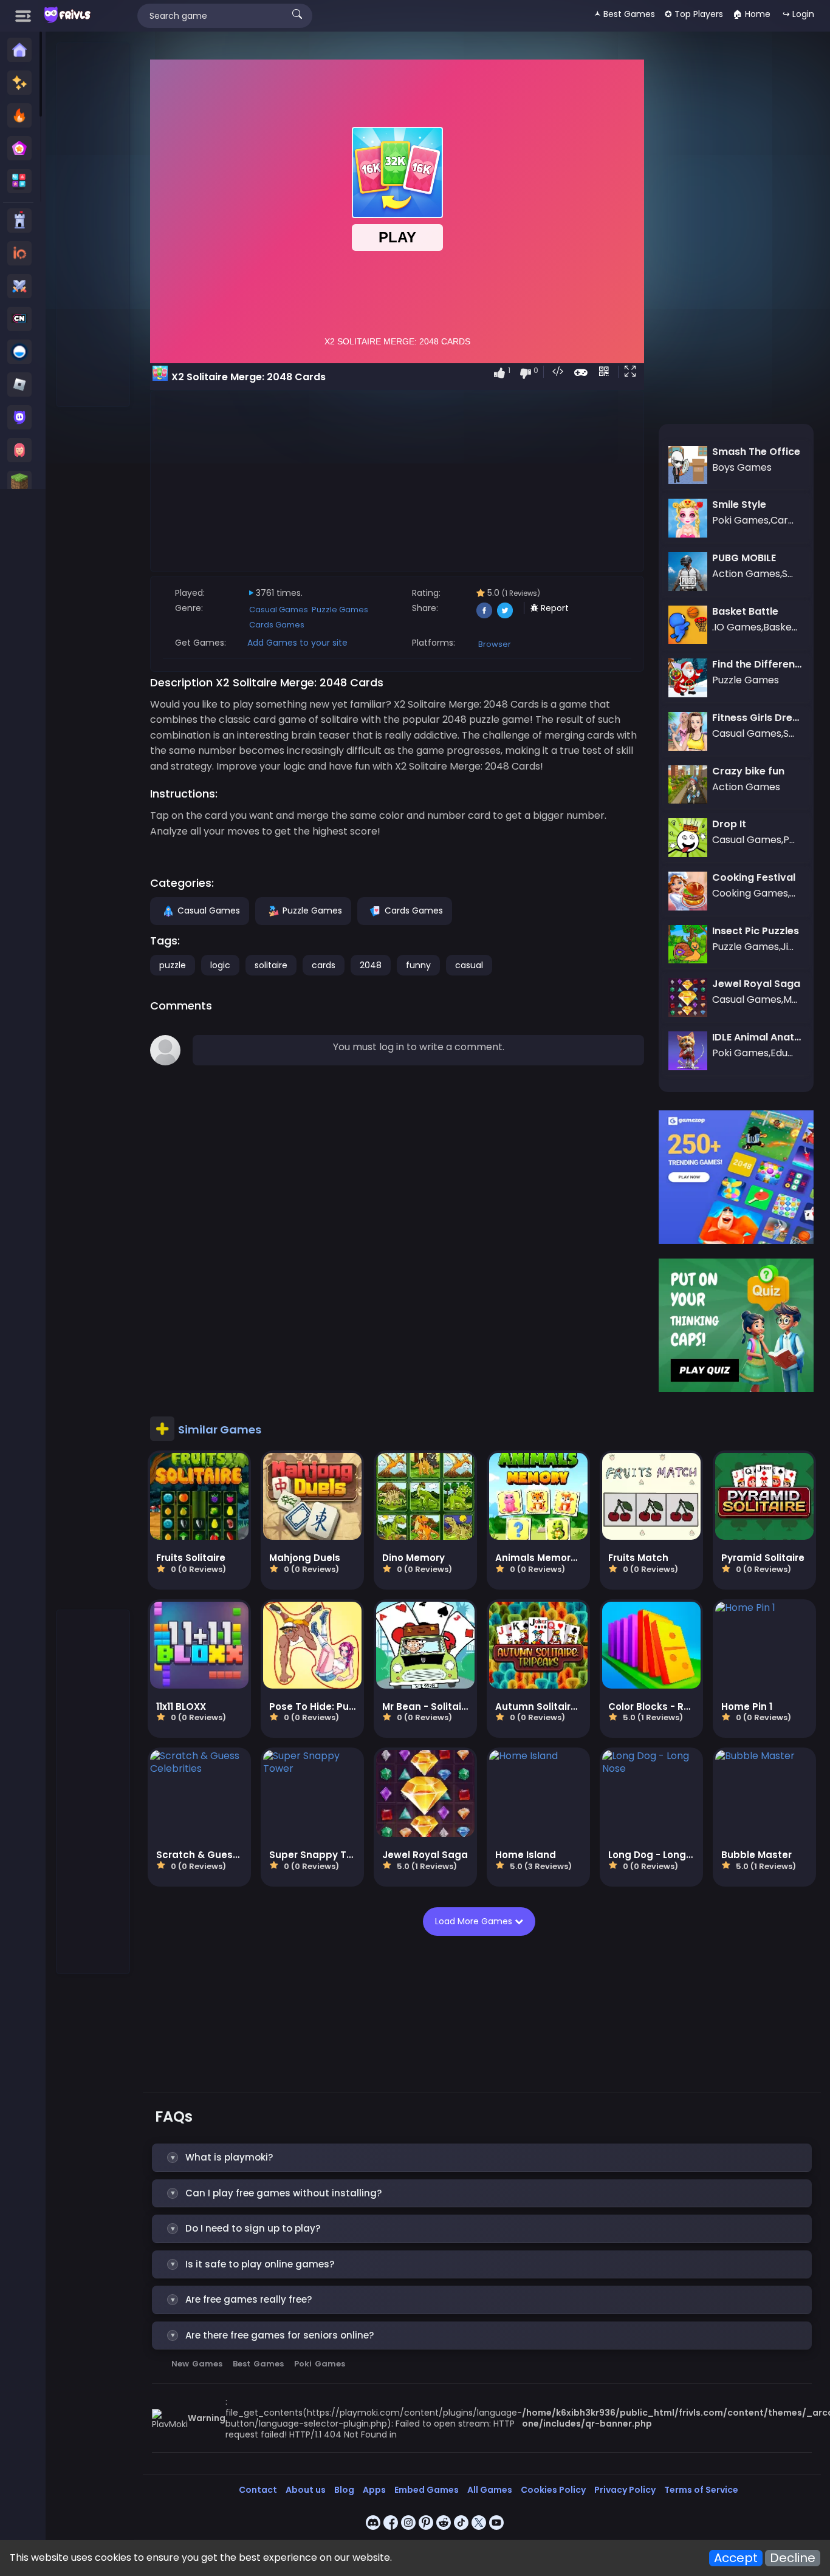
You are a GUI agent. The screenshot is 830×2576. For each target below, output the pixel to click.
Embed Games (427, 2490)
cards (324, 965)
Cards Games (277, 625)
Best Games (258, 2364)
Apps (374, 2490)
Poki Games (320, 2364)
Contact (258, 2490)
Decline (793, 2558)
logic (220, 965)
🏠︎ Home (752, 14)
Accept (736, 2558)
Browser (495, 644)
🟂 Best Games (625, 14)
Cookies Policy (553, 2490)
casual (469, 965)
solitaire (271, 965)
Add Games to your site (297, 643)
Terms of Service (701, 2490)
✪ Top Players (694, 14)
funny (418, 965)
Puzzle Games (340, 610)
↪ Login (798, 14)
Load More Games (478, 1921)
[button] (633, 372)
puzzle (173, 965)
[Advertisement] (94, 225)
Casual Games (279, 610)
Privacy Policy (625, 2490)
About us (306, 2490)
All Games (490, 2490)
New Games (197, 2364)
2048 (371, 965)
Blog (344, 2490)
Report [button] (554, 608)
